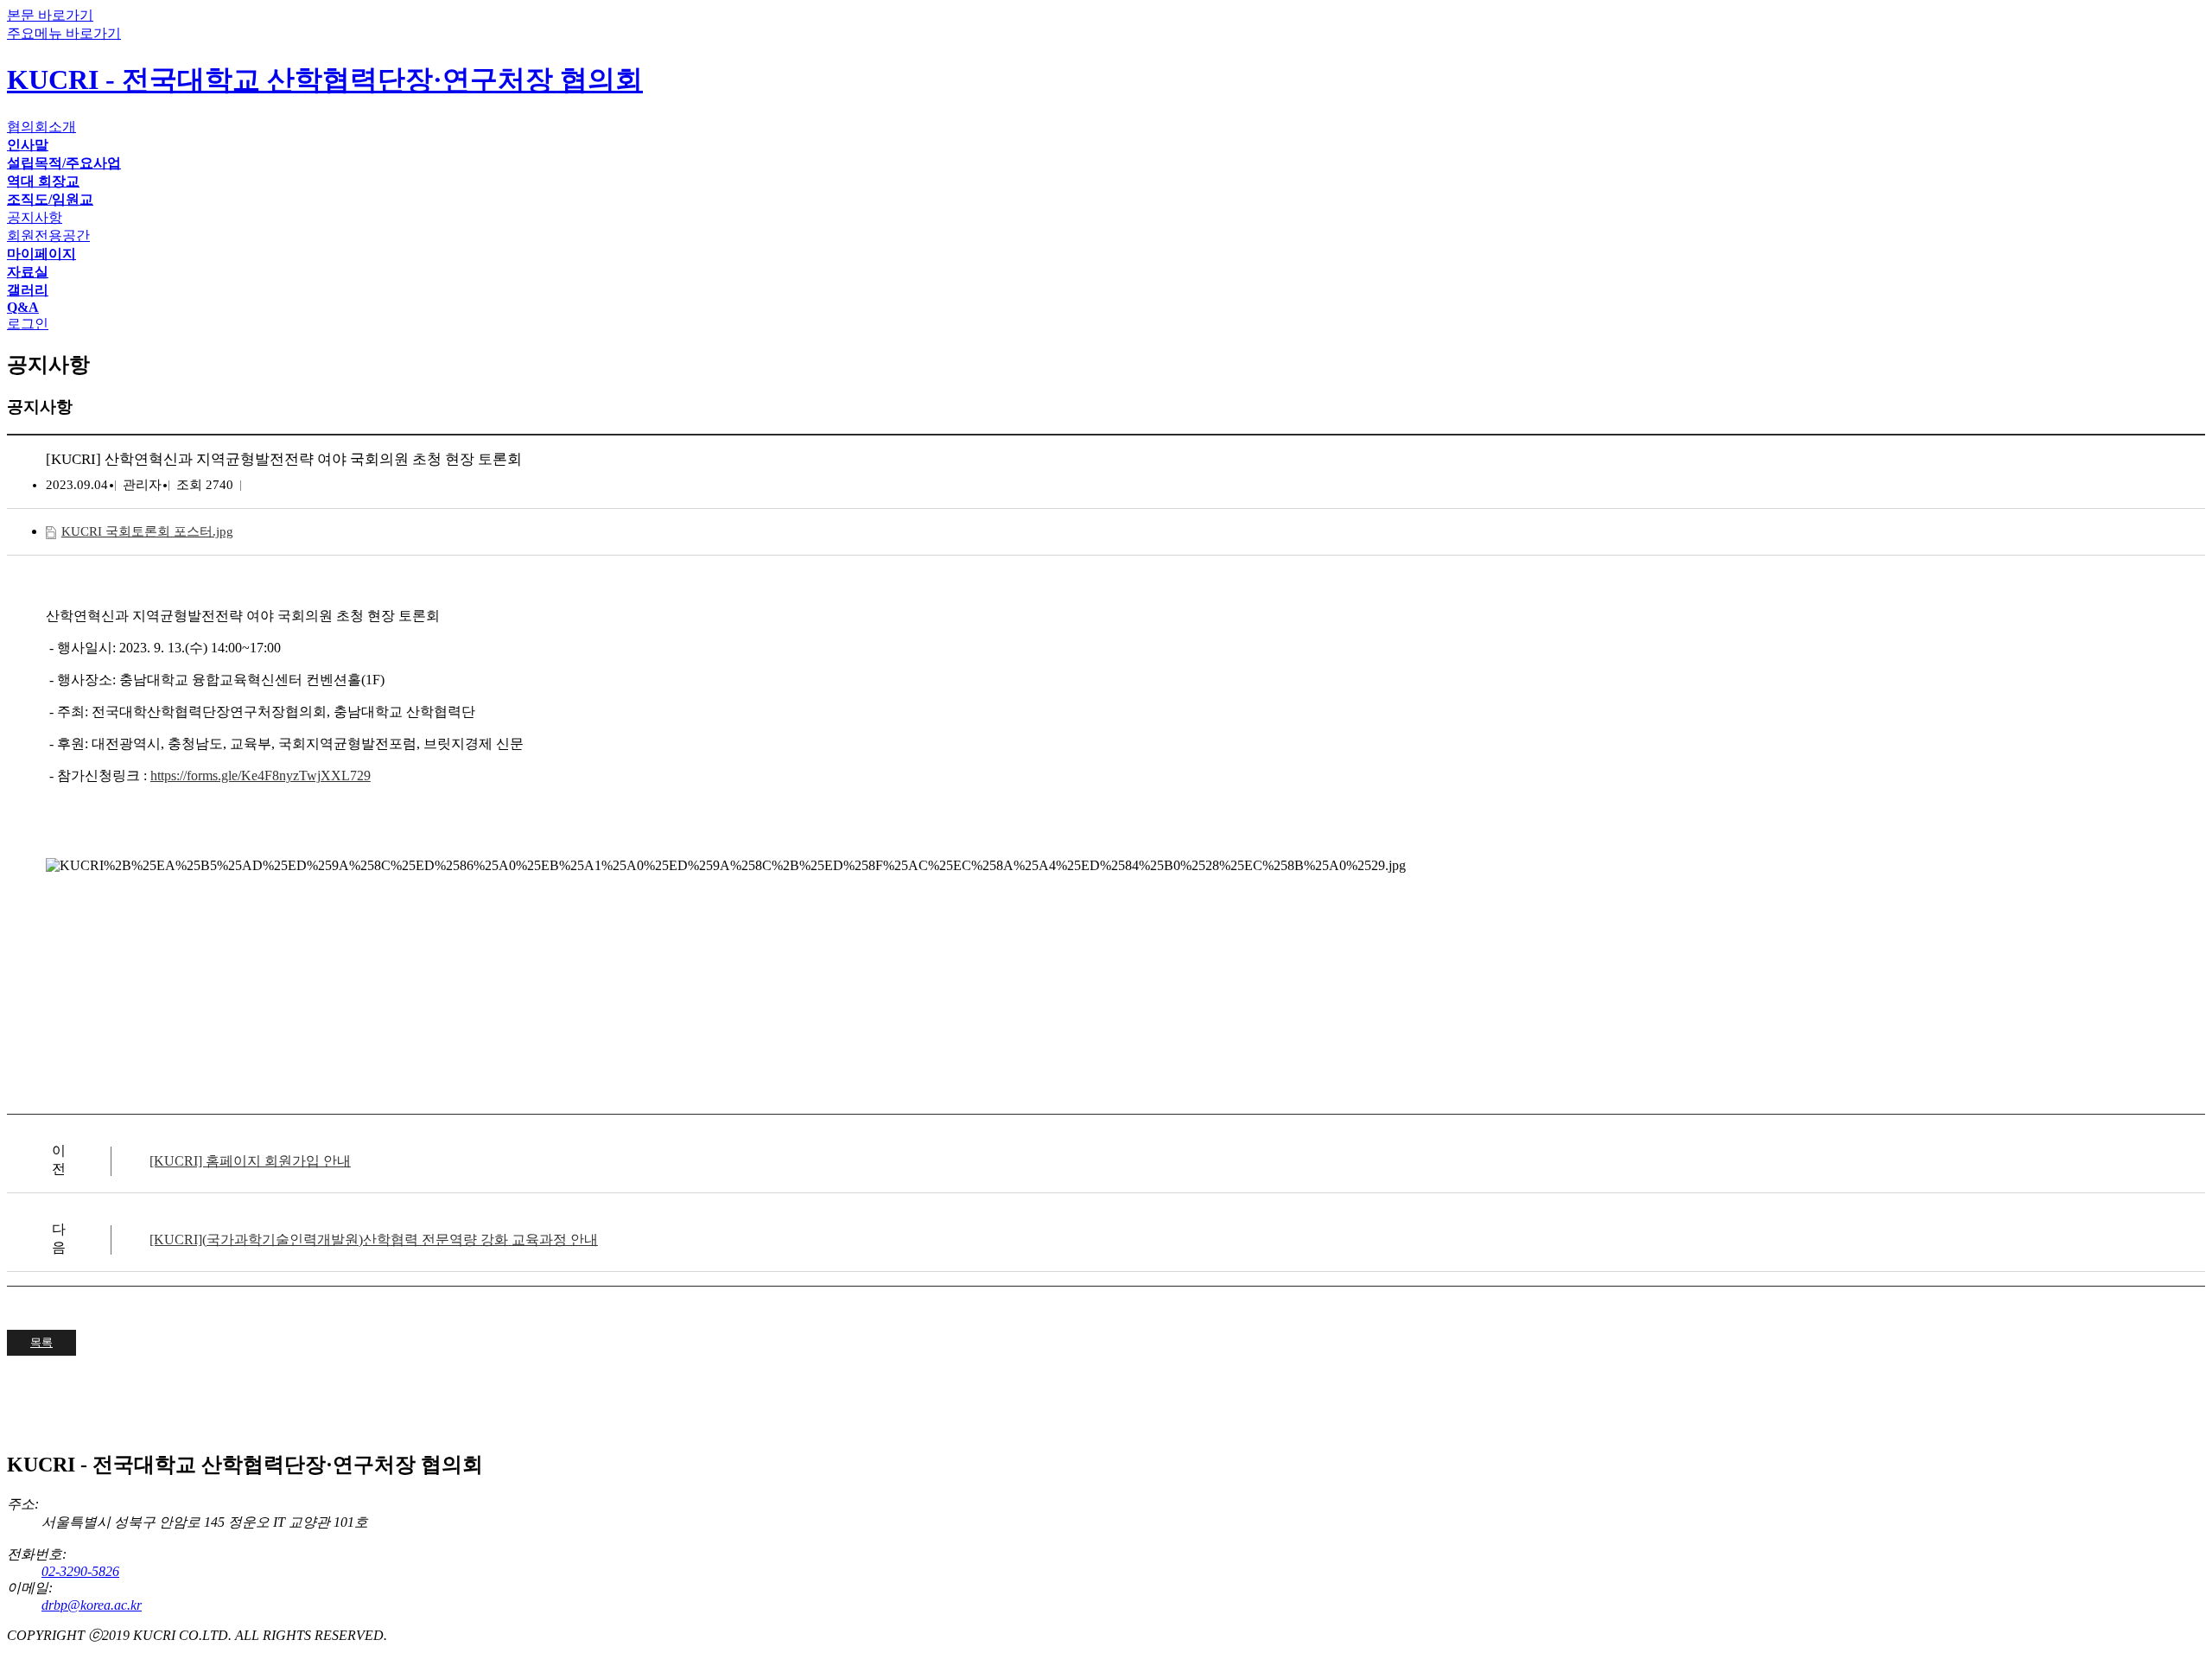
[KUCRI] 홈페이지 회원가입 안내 (250, 1161)
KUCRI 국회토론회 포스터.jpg (147, 531)
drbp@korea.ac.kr (92, 1605)
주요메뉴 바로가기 (64, 33)
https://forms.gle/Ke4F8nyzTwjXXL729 (261, 775)
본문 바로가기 (50, 15)
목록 (41, 1342)
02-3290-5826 (80, 1571)
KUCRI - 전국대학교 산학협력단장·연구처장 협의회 (325, 79)
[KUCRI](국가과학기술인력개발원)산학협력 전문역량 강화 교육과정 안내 (374, 1239)
